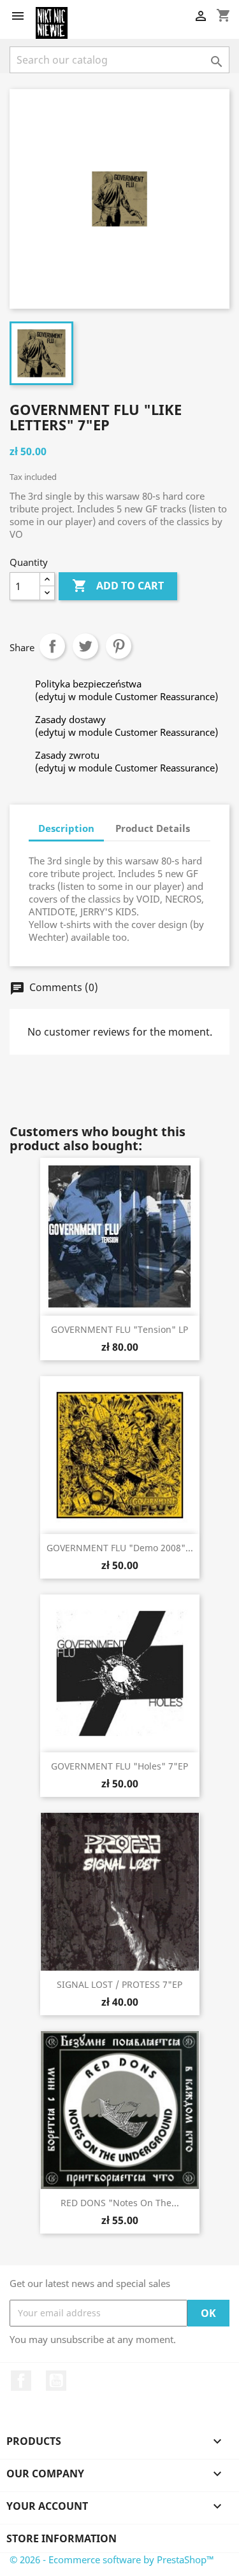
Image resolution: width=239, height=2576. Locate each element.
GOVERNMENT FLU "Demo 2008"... (120, 1548)
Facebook (21, 2381)
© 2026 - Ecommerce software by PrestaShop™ (112, 2559)
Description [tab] (66, 828)
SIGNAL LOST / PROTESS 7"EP (119, 1984)
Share (52, 646)
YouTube (56, 2381)
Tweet (85, 646)
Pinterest (119, 646)
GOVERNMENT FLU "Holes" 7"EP (119, 1766)
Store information (62, 2538)
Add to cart (118, 586)
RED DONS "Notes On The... (120, 2203)
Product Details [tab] (153, 828)
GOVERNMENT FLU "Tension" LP (119, 1329)
